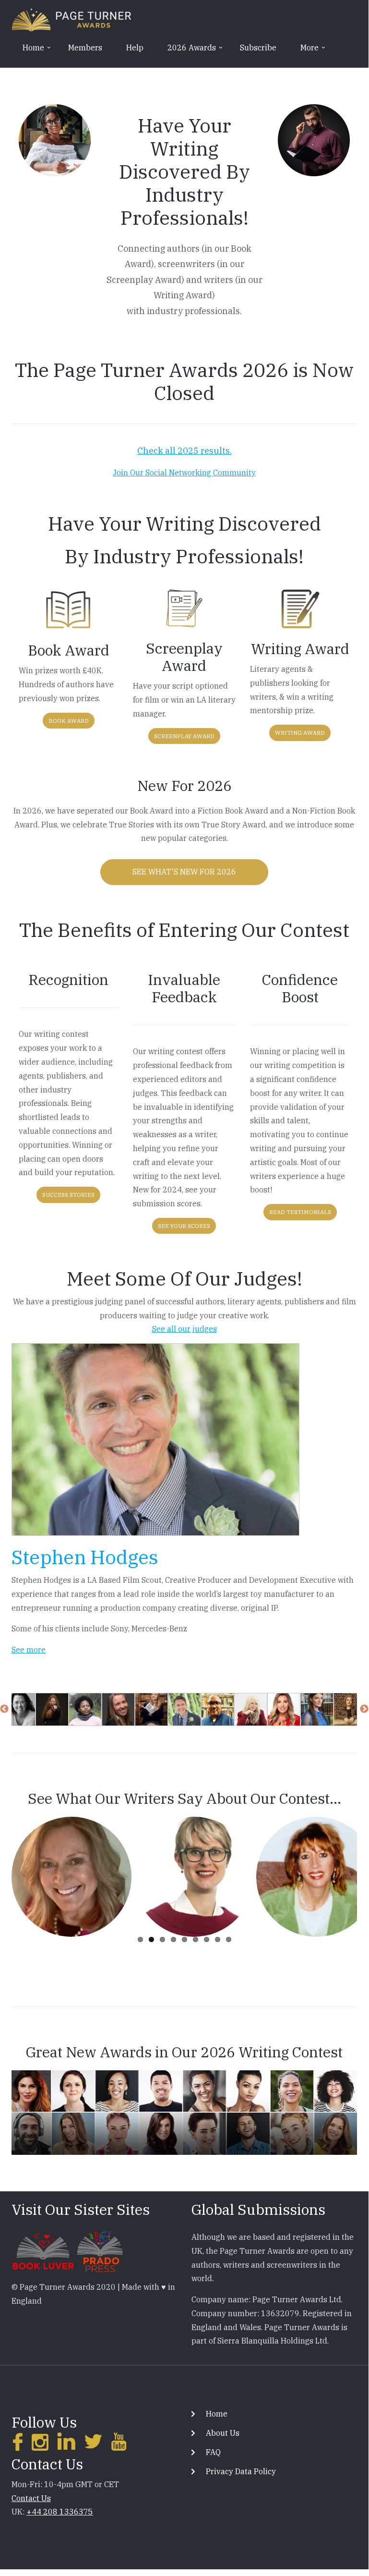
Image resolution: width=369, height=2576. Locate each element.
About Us (223, 2433)
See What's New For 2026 (184, 872)
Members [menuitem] (85, 48)
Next (364, 1709)
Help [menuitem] (135, 48)
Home (217, 2414)
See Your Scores (184, 1226)
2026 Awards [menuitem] (187, 51)
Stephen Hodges (85, 1557)
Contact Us (31, 2498)
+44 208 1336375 (60, 2512)
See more (29, 1650)
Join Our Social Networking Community (184, 473)
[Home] (71, 19)
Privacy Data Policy (241, 2471)
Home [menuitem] (28, 51)
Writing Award (300, 733)
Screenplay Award (184, 736)
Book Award (69, 721)
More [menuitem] (304, 51)
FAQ (213, 2452)
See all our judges (184, 1329)
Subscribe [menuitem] (258, 48)
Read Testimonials (300, 1212)
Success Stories (68, 1195)
